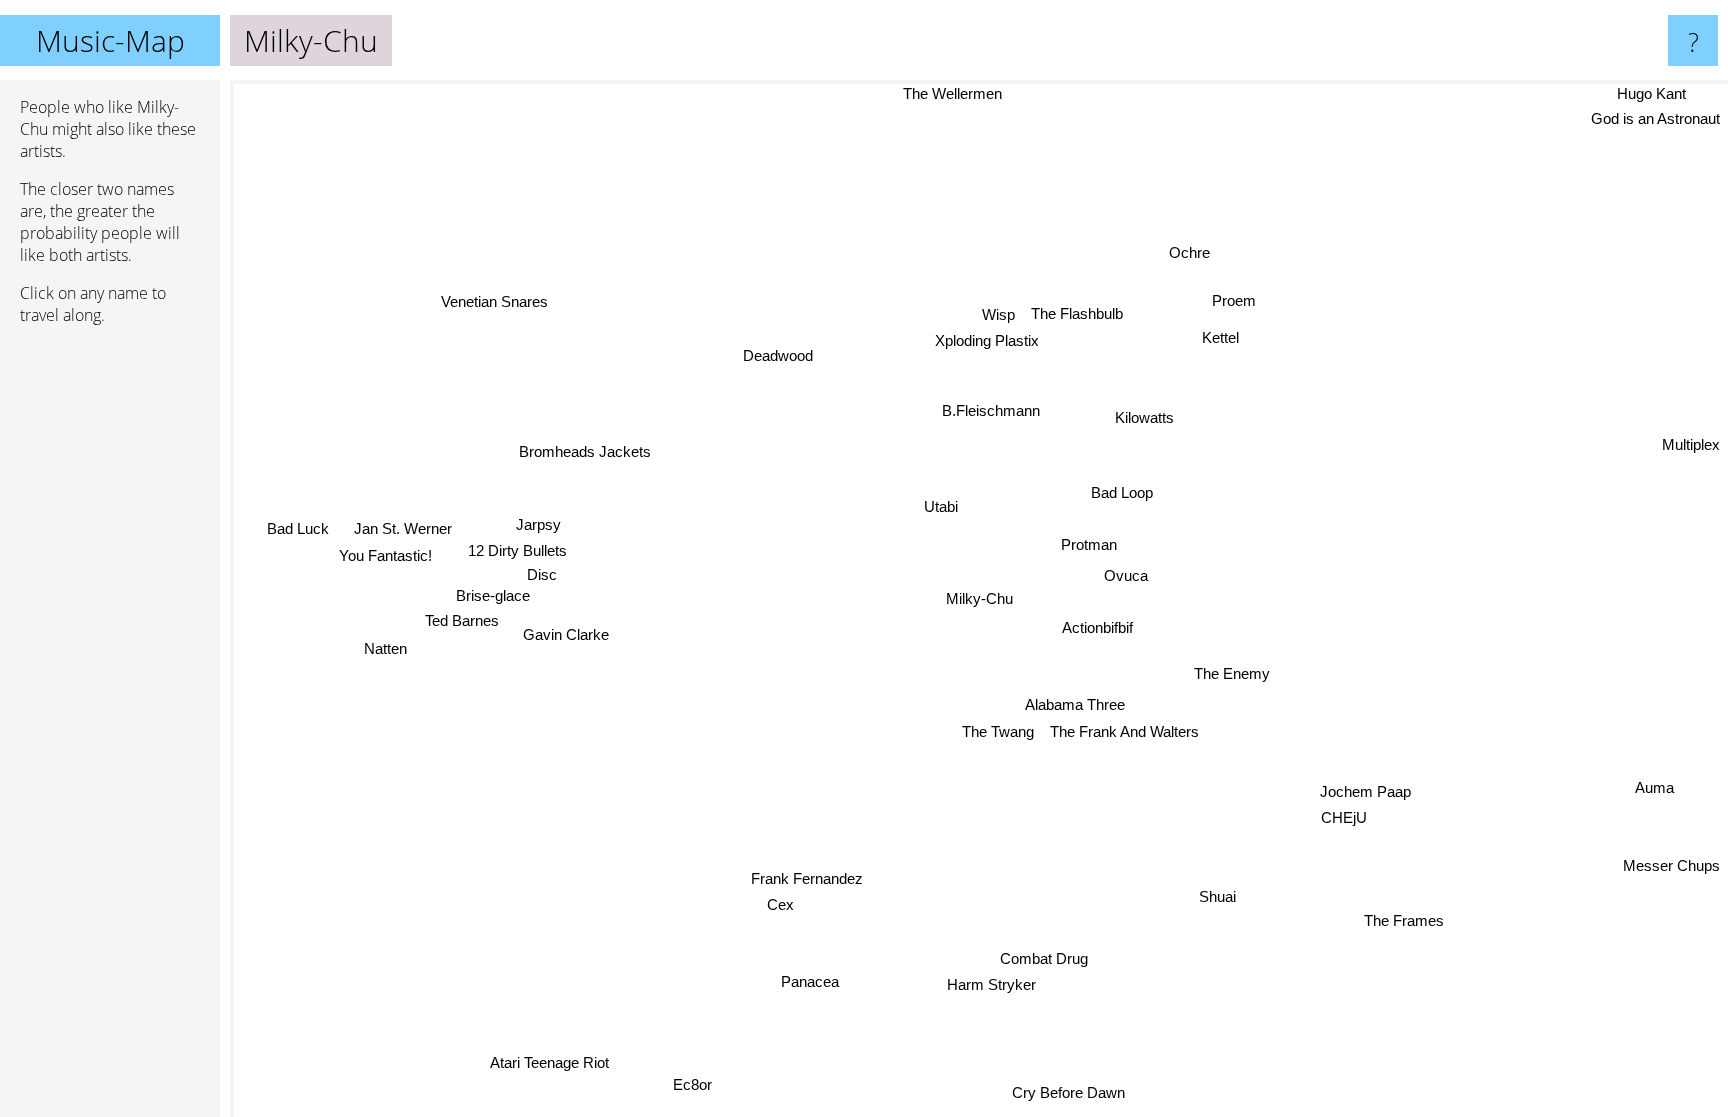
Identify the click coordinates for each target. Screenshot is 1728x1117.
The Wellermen (949, 93)
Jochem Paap (1371, 786)
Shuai (1216, 896)
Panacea (808, 980)
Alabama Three (1075, 704)
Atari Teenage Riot (546, 1060)
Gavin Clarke (567, 633)
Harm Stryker (989, 984)
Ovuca (1126, 574)
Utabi (942, 506)
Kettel (1222, 337)
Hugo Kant (1652, 93)
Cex (779, 904)
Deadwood (776, 357)
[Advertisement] (110, 647)
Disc (548, 576)
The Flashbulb (1078, 313)
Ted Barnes (463, 622)
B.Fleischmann (992, 410)
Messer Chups (1671, 865)
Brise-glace (484, 597)
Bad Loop (1122, 492)
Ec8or (690, 1083)
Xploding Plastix (988, 340)
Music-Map (110, 40)
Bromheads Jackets (583, 454)
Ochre (1191, 252)
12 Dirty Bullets (517, 553)
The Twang (998, 731)
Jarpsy (537, 527)
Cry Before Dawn (1066, 1092)
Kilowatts (1144, 417)
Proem (1235, 301)
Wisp (1000, 314)
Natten (385, 647)
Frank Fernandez (809, 878)
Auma (1652, 790)
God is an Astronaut (1655, 118)
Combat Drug (1042, 957)
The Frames (1403, 920)
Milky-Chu (979, 598)
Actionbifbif (1097, 627)
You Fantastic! (385, 554)
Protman (1089, 544)
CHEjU (1350, 813)
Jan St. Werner (403, 528)
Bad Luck (298, 527)
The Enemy (1231, 674)
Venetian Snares (497, 298)
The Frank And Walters (1124, 731)
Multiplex (1691, 444)
